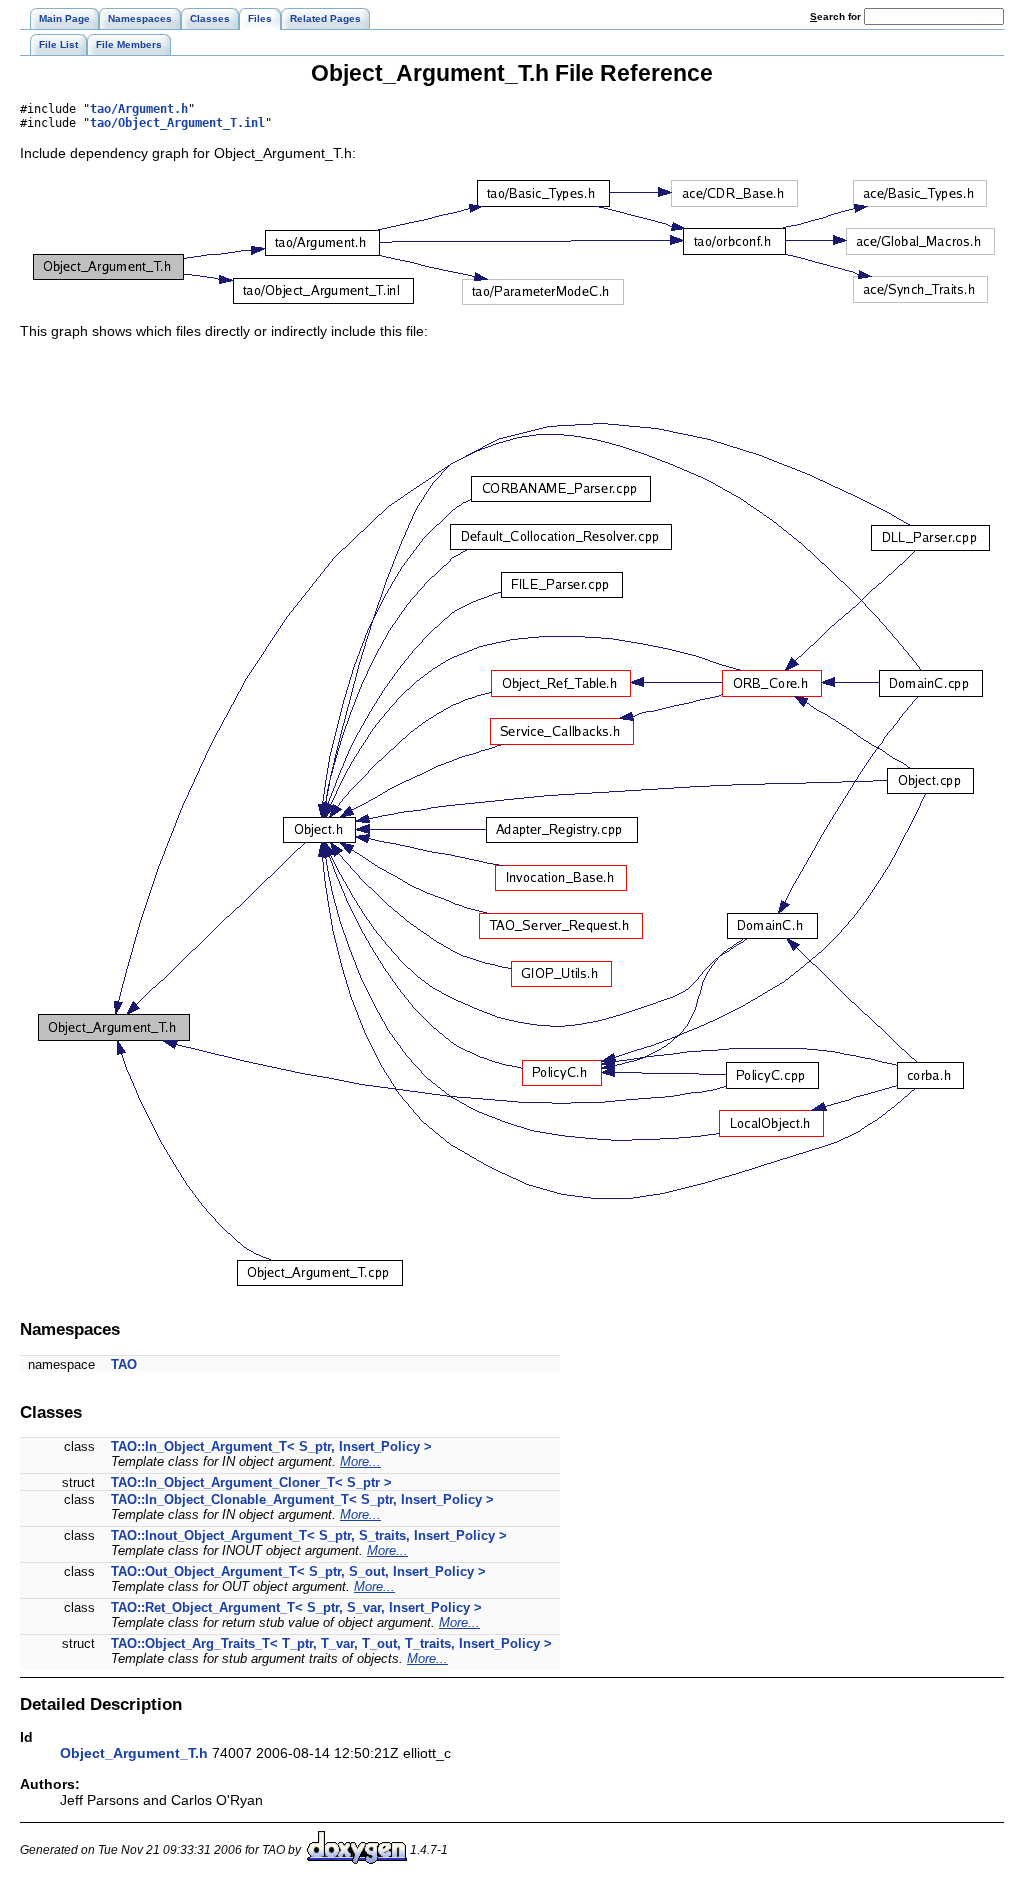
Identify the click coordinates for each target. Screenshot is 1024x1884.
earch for (837, 16)
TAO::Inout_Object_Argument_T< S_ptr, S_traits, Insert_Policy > (309, 1535)
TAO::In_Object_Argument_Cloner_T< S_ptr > (251, 1482)
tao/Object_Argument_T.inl (177, 123)
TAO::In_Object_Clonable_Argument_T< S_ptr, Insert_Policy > (302, 1499)
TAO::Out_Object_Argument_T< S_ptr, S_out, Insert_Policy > (298, 1571)
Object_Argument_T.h (134, 1753)
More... (360, 1461)
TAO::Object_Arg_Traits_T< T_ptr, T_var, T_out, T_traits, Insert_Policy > (331, 1643)
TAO (124, 1364)
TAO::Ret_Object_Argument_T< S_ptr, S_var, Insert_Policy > (296, 1607)
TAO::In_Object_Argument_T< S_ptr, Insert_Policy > (271, 1446)
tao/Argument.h (139, 109)
